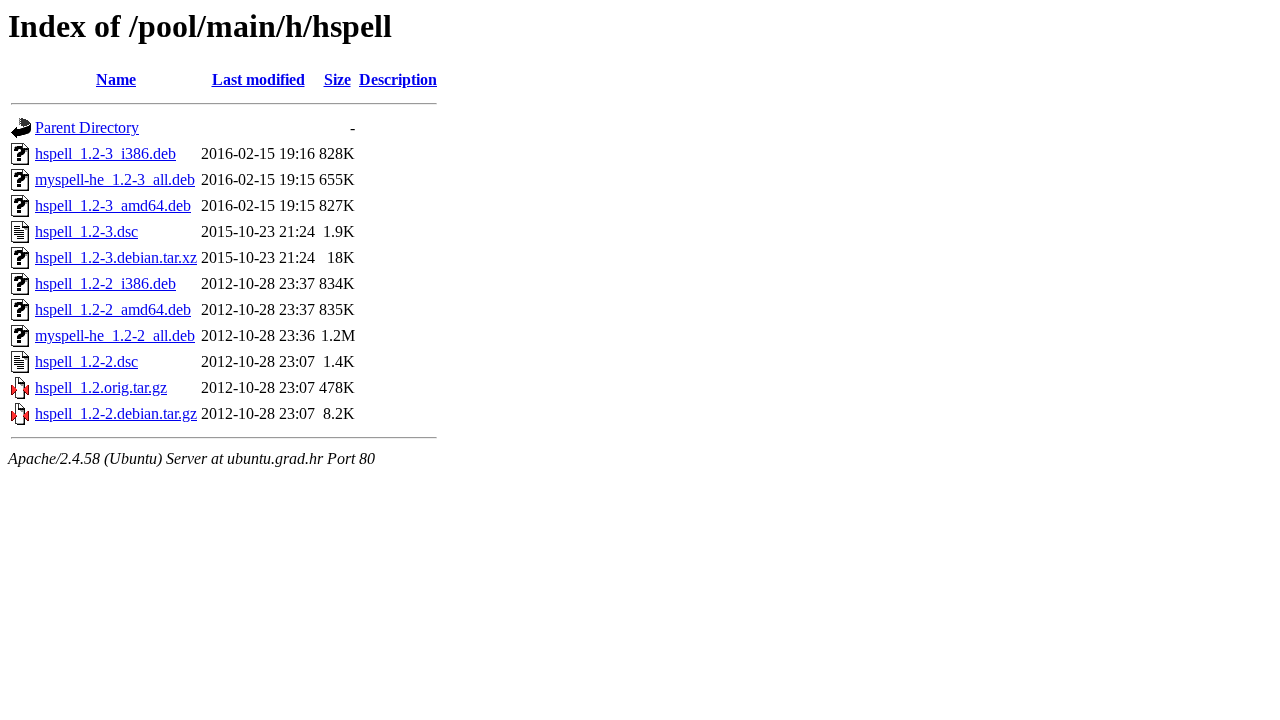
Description (398, 79)
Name (116, 79)
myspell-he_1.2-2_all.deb (115, 335)
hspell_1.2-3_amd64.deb (113, 205)
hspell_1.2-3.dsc (86, 231)
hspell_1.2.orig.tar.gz (101, 387)
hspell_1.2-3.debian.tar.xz (116, 257)
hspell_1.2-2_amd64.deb (113, 309)
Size (337, 79)
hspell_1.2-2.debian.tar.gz (116, 413)
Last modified (258, 79)
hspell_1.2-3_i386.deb (105, 153)
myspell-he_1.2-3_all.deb (115, 179)
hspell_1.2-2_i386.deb (105, 283)
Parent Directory (87, 127)
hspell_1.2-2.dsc (86, 361)
